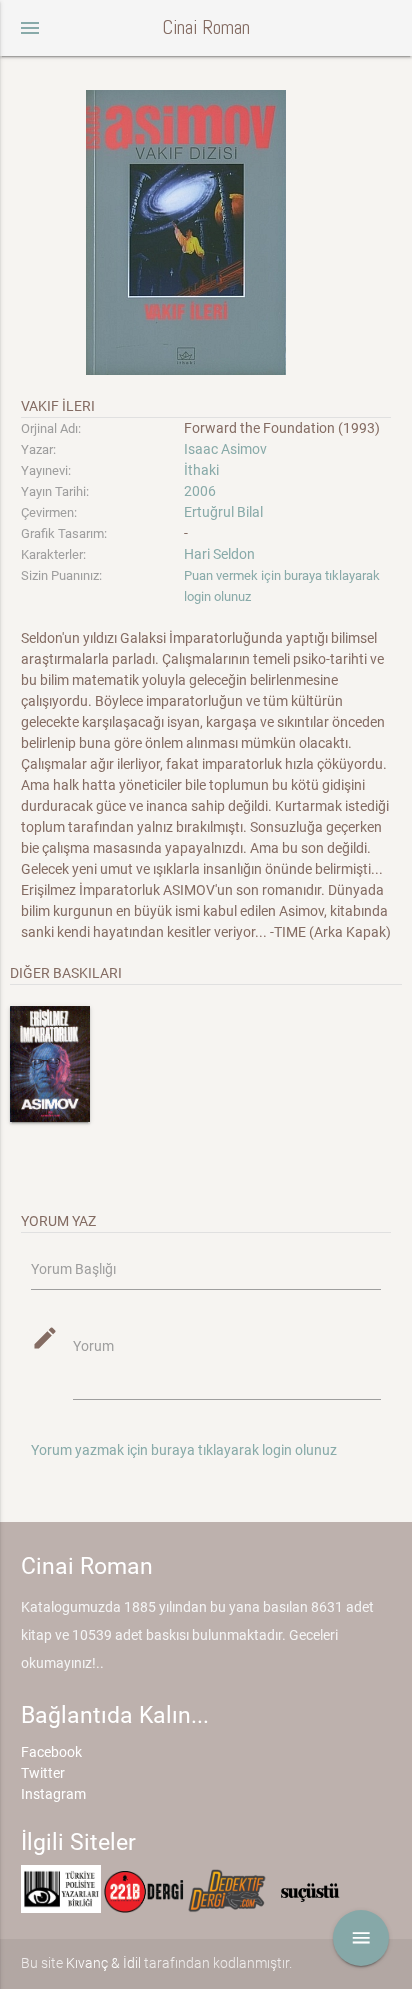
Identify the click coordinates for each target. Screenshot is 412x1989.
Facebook (51, 1752)
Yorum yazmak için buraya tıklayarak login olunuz (184, 1450)
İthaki (201, 470)
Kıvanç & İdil (103, 1963)
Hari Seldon (219, 554)
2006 (200, 491)
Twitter (43, 1773)
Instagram (53, 1794)
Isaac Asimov (225, 449)
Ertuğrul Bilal (223, 512)
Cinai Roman (206, 27)
